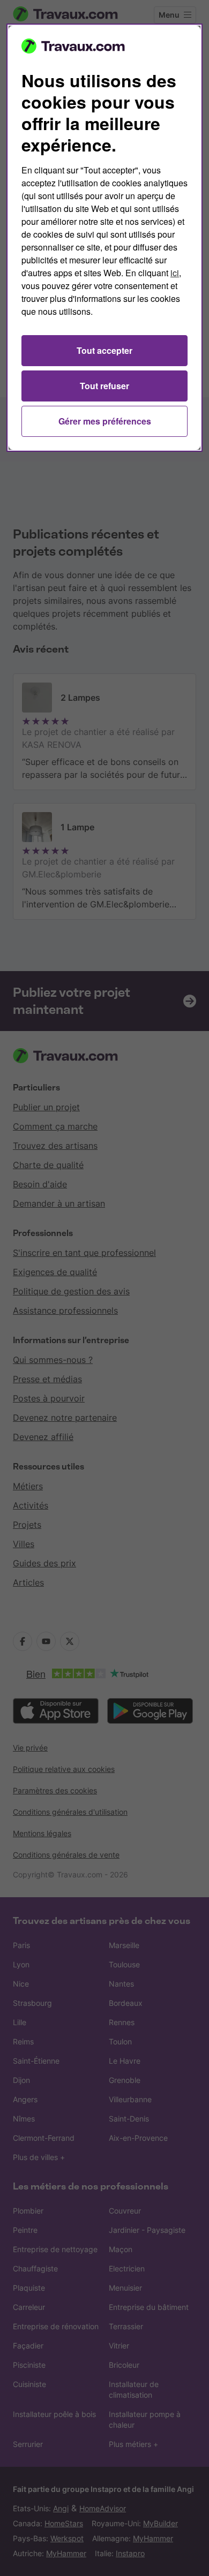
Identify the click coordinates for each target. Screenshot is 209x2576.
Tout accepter (104, 350)
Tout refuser (104, 386)
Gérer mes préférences (105, 421)
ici (175, 273)
